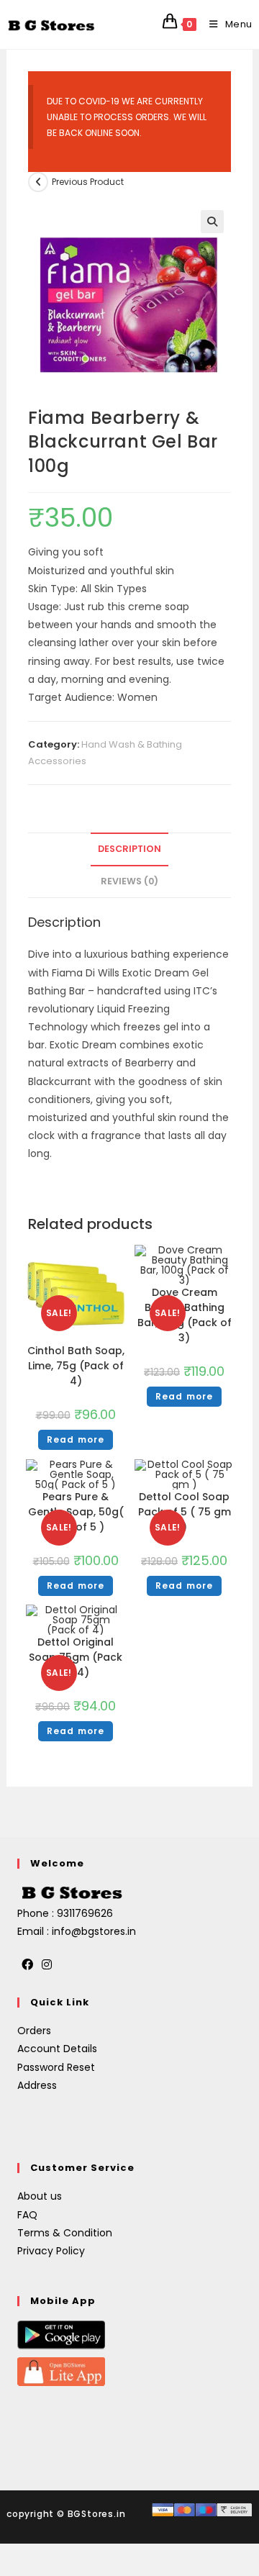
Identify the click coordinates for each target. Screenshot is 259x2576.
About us (40, 2196)
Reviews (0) (129, 881)
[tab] (129, 849)
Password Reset (56, 2067)
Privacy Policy (51, 2251)
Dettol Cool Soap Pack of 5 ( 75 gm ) (185, 1512)
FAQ (27, 2215)
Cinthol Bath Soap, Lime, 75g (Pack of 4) (76, 1366)
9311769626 (85, 1913)
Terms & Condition (65, 2233)
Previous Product (88, 182)
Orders (34, 2031)
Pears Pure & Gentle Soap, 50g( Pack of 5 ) (76, 1512)
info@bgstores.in (94, 1931)
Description (129, 849)
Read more (76, 1439)
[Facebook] (27, 1965)
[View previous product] (38, 182)
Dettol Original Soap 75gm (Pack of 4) (76, 1657)
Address (37, 2085)
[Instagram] (47, 1965)
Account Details (57, 2049)
